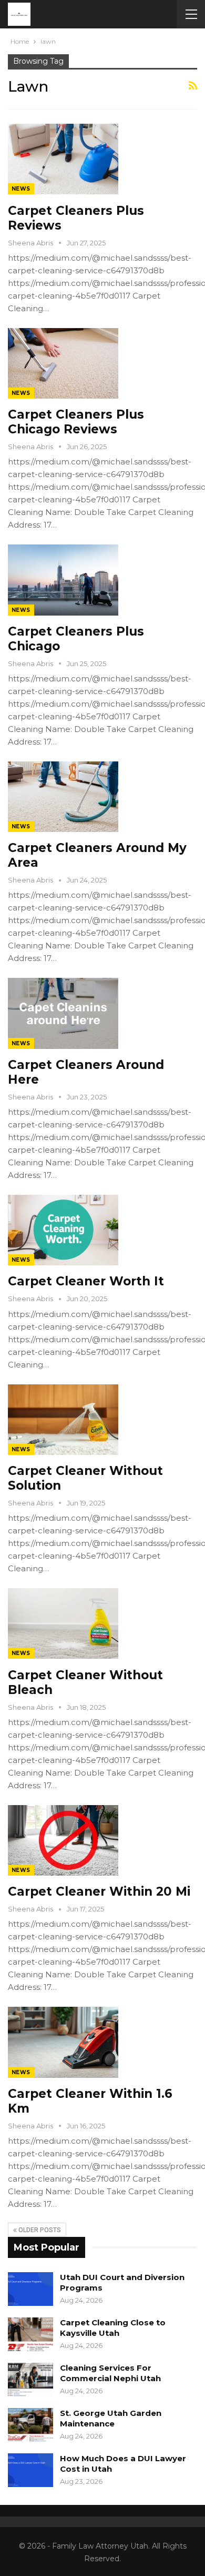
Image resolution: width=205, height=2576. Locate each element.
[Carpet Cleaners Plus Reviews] (63, 159)
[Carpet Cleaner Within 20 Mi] (63, 1840)
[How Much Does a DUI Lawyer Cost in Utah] (30, 2470)
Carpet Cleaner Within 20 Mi (99, 1891)
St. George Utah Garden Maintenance (111, 2418)
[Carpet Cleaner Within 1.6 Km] (63, 2042)
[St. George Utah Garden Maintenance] (30, 2425)
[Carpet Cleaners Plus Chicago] (63, 580)
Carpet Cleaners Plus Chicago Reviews (76, 422)
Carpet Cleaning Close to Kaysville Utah (113, 2328)
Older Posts (39, 2230)
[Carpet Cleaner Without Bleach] (63, 1623)
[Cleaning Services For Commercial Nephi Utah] (30, 2380)
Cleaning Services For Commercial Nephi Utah (110, 2373)
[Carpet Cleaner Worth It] (63, 1230)
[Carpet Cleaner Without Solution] (63, 1420)
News (21, 189)
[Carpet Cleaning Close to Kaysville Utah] (30, 2334)
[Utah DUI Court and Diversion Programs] (30, 2289)
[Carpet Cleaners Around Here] (63, 1013)
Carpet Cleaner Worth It (86, 1281)
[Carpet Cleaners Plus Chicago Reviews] (63, 363)
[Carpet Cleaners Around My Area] (63, 797)
